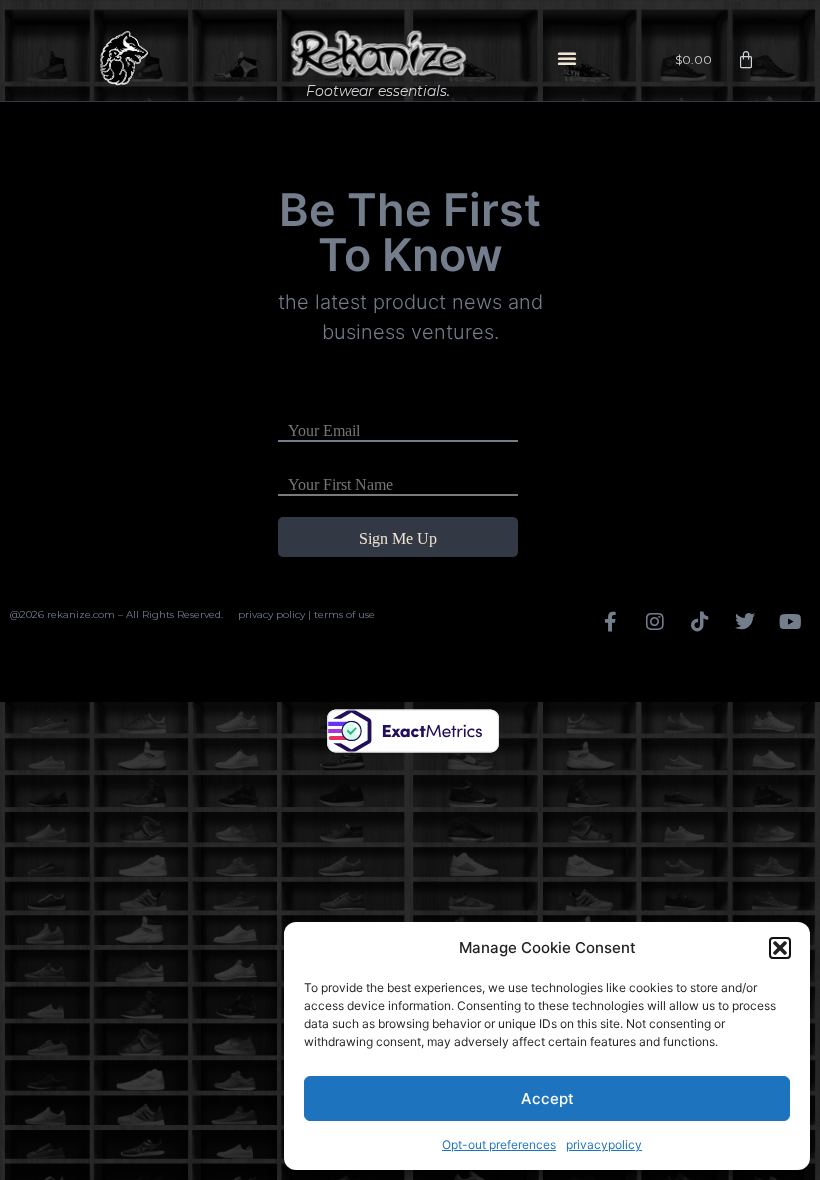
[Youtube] (790, 622)
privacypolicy (604, 1144)
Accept (547, 1098)
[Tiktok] (700, 622)
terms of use (344, 614)
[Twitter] (745, 622)
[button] (780, 948)
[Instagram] (655, 622)
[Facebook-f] (610, 622)
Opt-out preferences (499, 1144)
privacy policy (271, 614)
